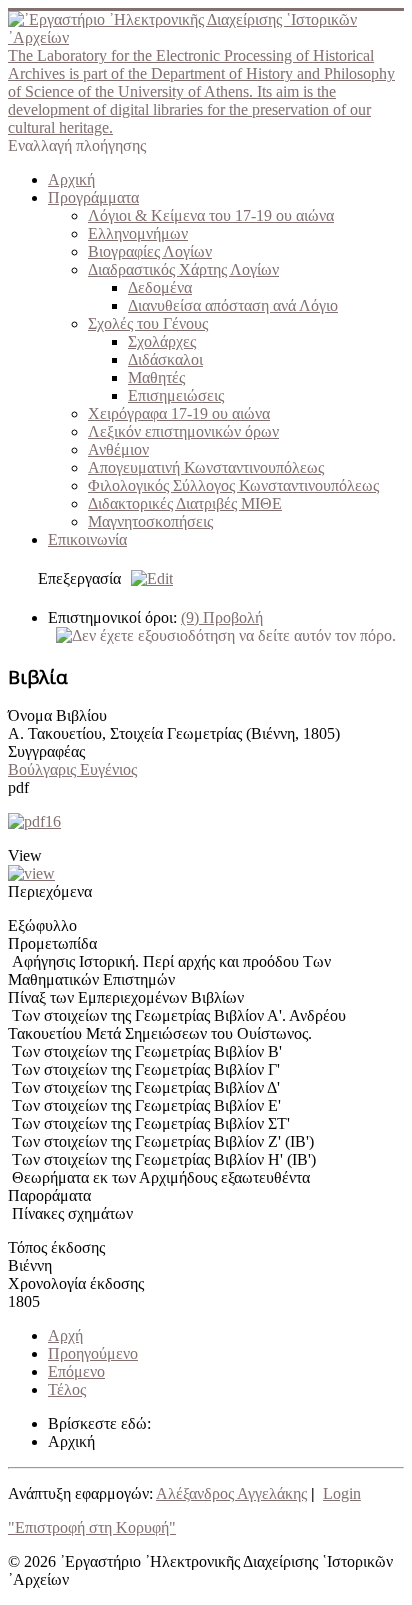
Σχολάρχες (162, 341)
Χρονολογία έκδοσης (76, 1283)
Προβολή (222, 617)
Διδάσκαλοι (165, 359)
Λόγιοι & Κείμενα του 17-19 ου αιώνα (211, 215)
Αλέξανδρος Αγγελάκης (231, 1493)
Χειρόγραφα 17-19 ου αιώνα (179, 413)
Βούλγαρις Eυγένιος (72, 769)
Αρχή (65, 1335)
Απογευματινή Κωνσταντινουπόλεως (206, 467)
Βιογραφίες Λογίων (150, 251)
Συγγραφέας (46, 751)
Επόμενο (76, 1371)
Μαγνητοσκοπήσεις (150, 521)
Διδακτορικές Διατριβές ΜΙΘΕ (185, 503)
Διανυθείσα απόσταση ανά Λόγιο (233, 305)
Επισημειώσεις (176, 395)
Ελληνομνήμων (138, 233)
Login (342, 1493)
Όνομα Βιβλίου (57, 715)
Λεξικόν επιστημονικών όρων (183, 431)
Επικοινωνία (87, 539)
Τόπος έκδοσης (56, 1247)
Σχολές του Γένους (148, 323)
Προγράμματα (93, 197)
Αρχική (71, 179)
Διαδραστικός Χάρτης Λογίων (183, 269)
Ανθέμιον (118, 449)
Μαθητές (156, 377)
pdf (18, 787)
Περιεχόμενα (50, 891)
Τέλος (67, 1389)
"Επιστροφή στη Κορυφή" (92, 1527)
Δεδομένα (160, 287)
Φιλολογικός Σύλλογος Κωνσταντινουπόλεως (233, 485)
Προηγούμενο (93, 1353)
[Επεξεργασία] (147, 578)
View (25, 855)
